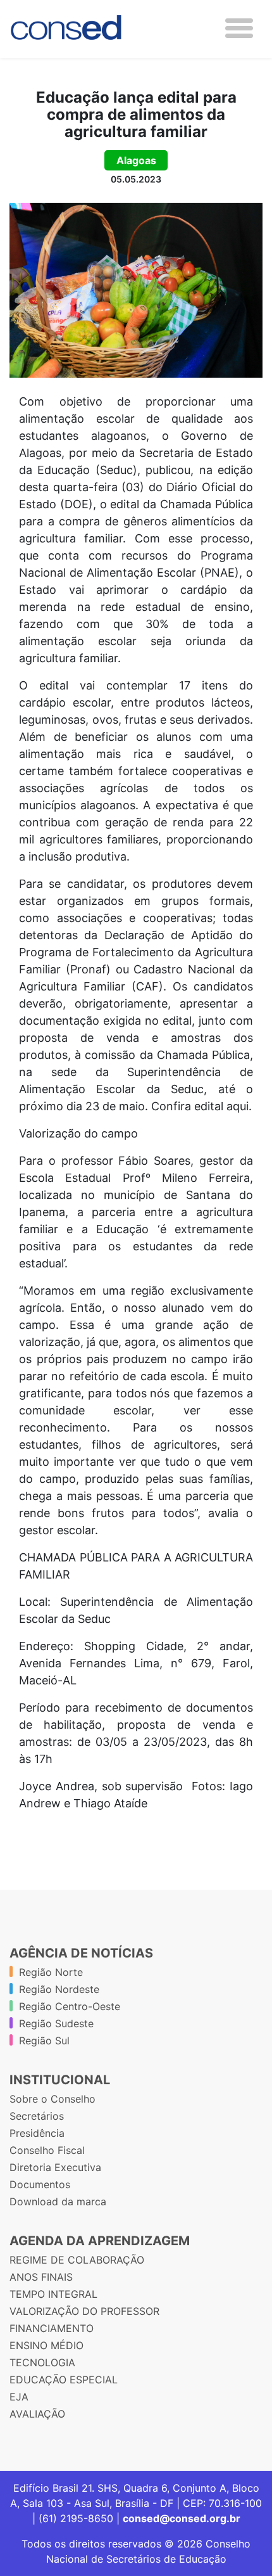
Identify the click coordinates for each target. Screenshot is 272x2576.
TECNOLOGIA (42, 2362)
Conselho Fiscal (47, 2150)
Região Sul (44, 2041)
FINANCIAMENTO (52, 2328)
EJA (19, 2397)
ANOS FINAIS (41, 2277)
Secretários (37, 2116)
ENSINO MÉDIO (46, 2345)
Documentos (40, 2184)
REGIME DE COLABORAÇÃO (77, 2260)
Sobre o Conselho (53, 2099)
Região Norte (51, 1972)
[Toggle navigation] (239, 28)
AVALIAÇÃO (37, 2414)
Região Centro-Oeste (70, 2006)
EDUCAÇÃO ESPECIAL (64, 2380)
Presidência (37, 2133)
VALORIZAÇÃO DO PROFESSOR (84, 2311)
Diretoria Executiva (55, 2167)
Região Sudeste (56, 2023)
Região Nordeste (59, 1989)
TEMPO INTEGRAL (53, 2294)
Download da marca (58, 2201)
